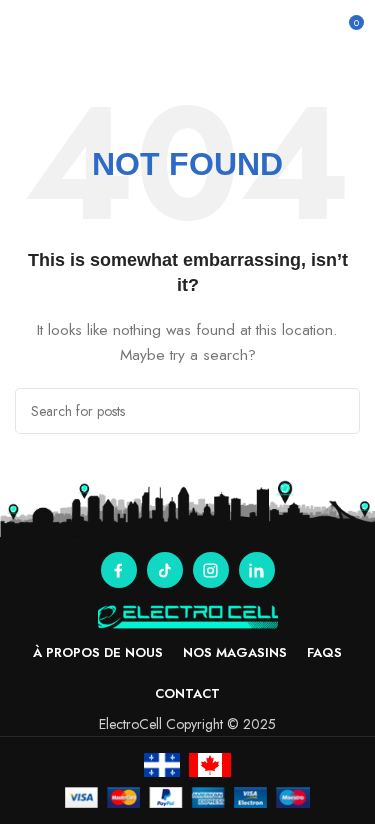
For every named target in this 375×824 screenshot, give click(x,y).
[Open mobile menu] (23, 30)
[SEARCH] (337, 411)
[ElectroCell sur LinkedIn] (257, 570)
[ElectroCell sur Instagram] (211, 570)
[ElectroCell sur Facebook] (119, 570)
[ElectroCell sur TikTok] (165, 570)
